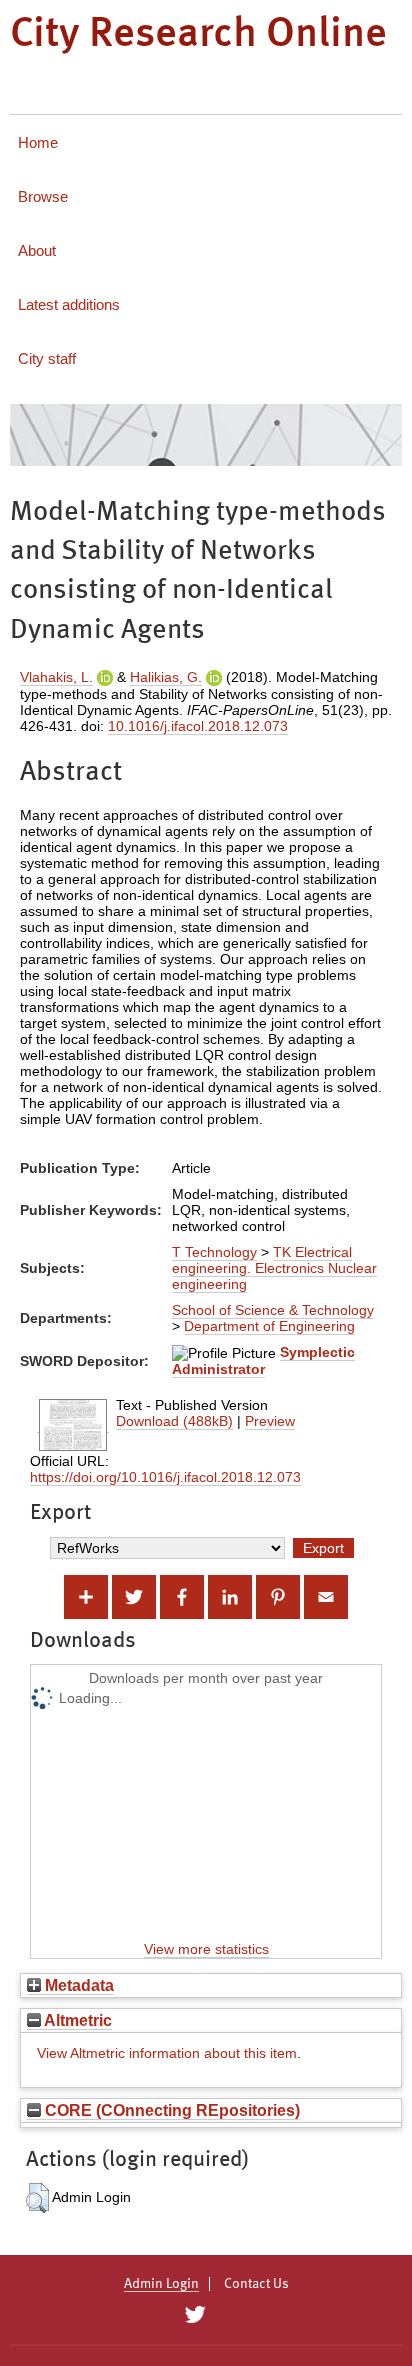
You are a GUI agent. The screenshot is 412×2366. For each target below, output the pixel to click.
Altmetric (76, 2020)
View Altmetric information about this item (167, 2053)
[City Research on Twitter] (194, 2315)
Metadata (77, 1985)
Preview (270, 1421)
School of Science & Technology (273, 1310)
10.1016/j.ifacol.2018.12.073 (198, 726)
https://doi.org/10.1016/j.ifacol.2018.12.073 (165, 1477)
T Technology (214, 1252)
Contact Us (256, 2284)
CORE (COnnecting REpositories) (170, 2110)
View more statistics (206, 1949)
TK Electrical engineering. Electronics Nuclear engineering (274, 1268)
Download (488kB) (174, 1421)
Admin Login (161, 2284)
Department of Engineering (269, 1326)
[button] (37, 2198)
